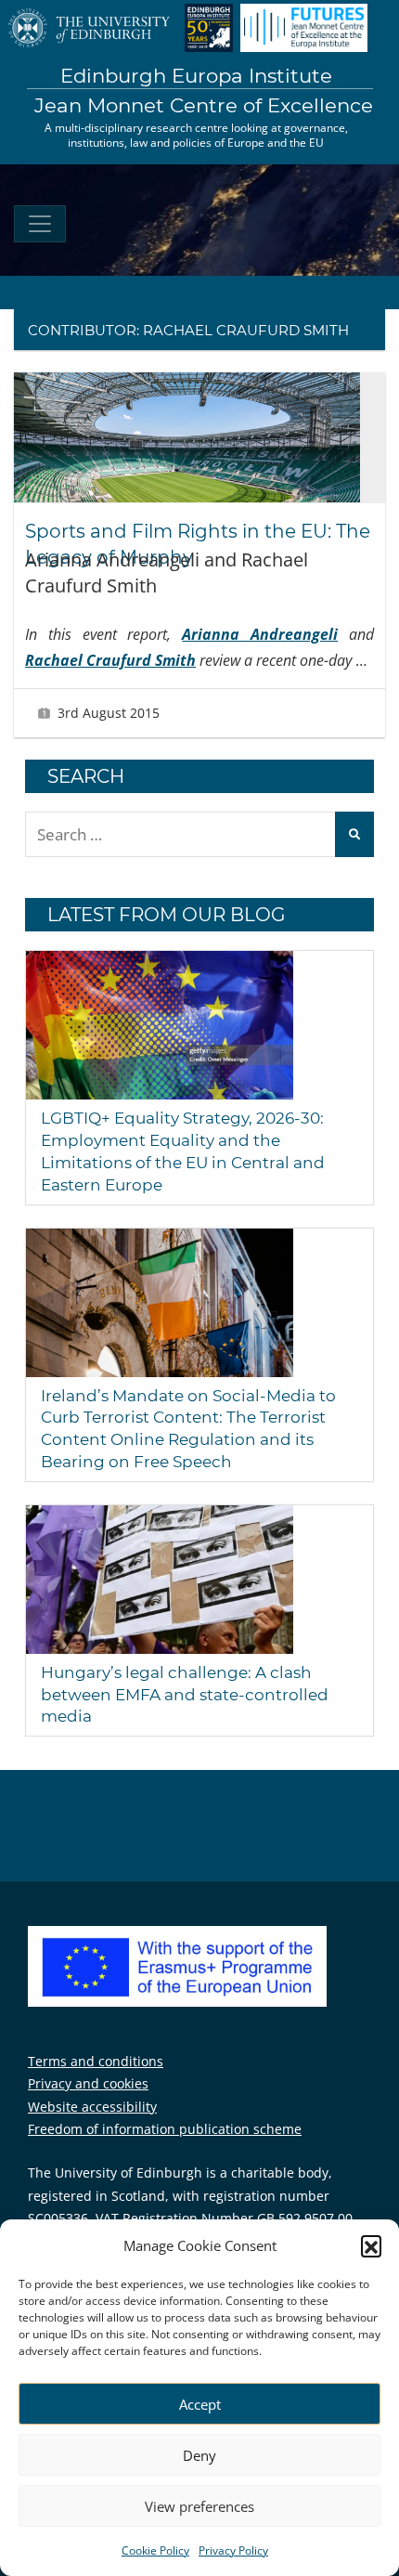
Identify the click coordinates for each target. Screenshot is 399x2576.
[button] (371, 2245)
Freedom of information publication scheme (165, 2129)
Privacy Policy (233, 2550)
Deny (199, 2455)
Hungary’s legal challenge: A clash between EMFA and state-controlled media (185, 1695)
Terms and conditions (96, 2061)
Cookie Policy (155, 2550)
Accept (200, 2404)
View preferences (199, 2506)
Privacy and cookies (88, 2083)
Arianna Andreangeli (260, 634)
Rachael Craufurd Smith (110, 660)
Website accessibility (92, 2107)
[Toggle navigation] (40, 224)
